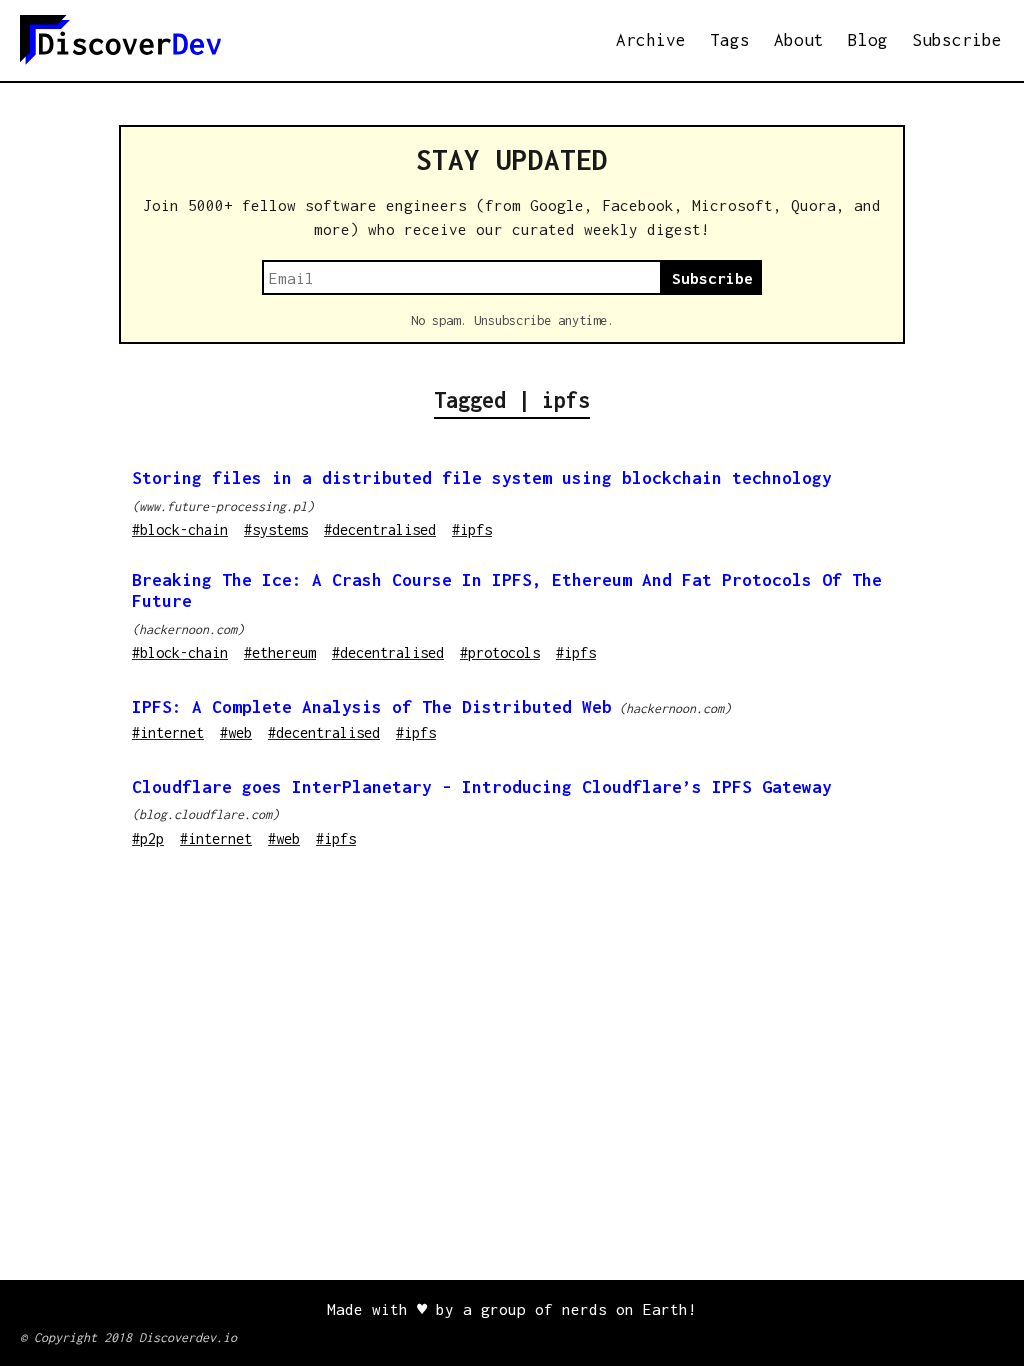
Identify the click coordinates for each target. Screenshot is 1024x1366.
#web (236, 732)
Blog (868, 40)
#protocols (500, 652)
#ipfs (472, 529)
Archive (651, 40)
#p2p (148, 838)
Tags (730, 40)
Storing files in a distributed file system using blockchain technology (482, 478)
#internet (168, 732)
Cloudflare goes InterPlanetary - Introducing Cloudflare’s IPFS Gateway (482, 787)
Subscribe (957, 40)
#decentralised (380, 529)
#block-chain (180, 529)
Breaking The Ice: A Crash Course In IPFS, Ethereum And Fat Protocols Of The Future (507, 590)
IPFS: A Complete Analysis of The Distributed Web (372, 707)
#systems (276, 529)
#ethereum (280, 652)
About (799, 40)
